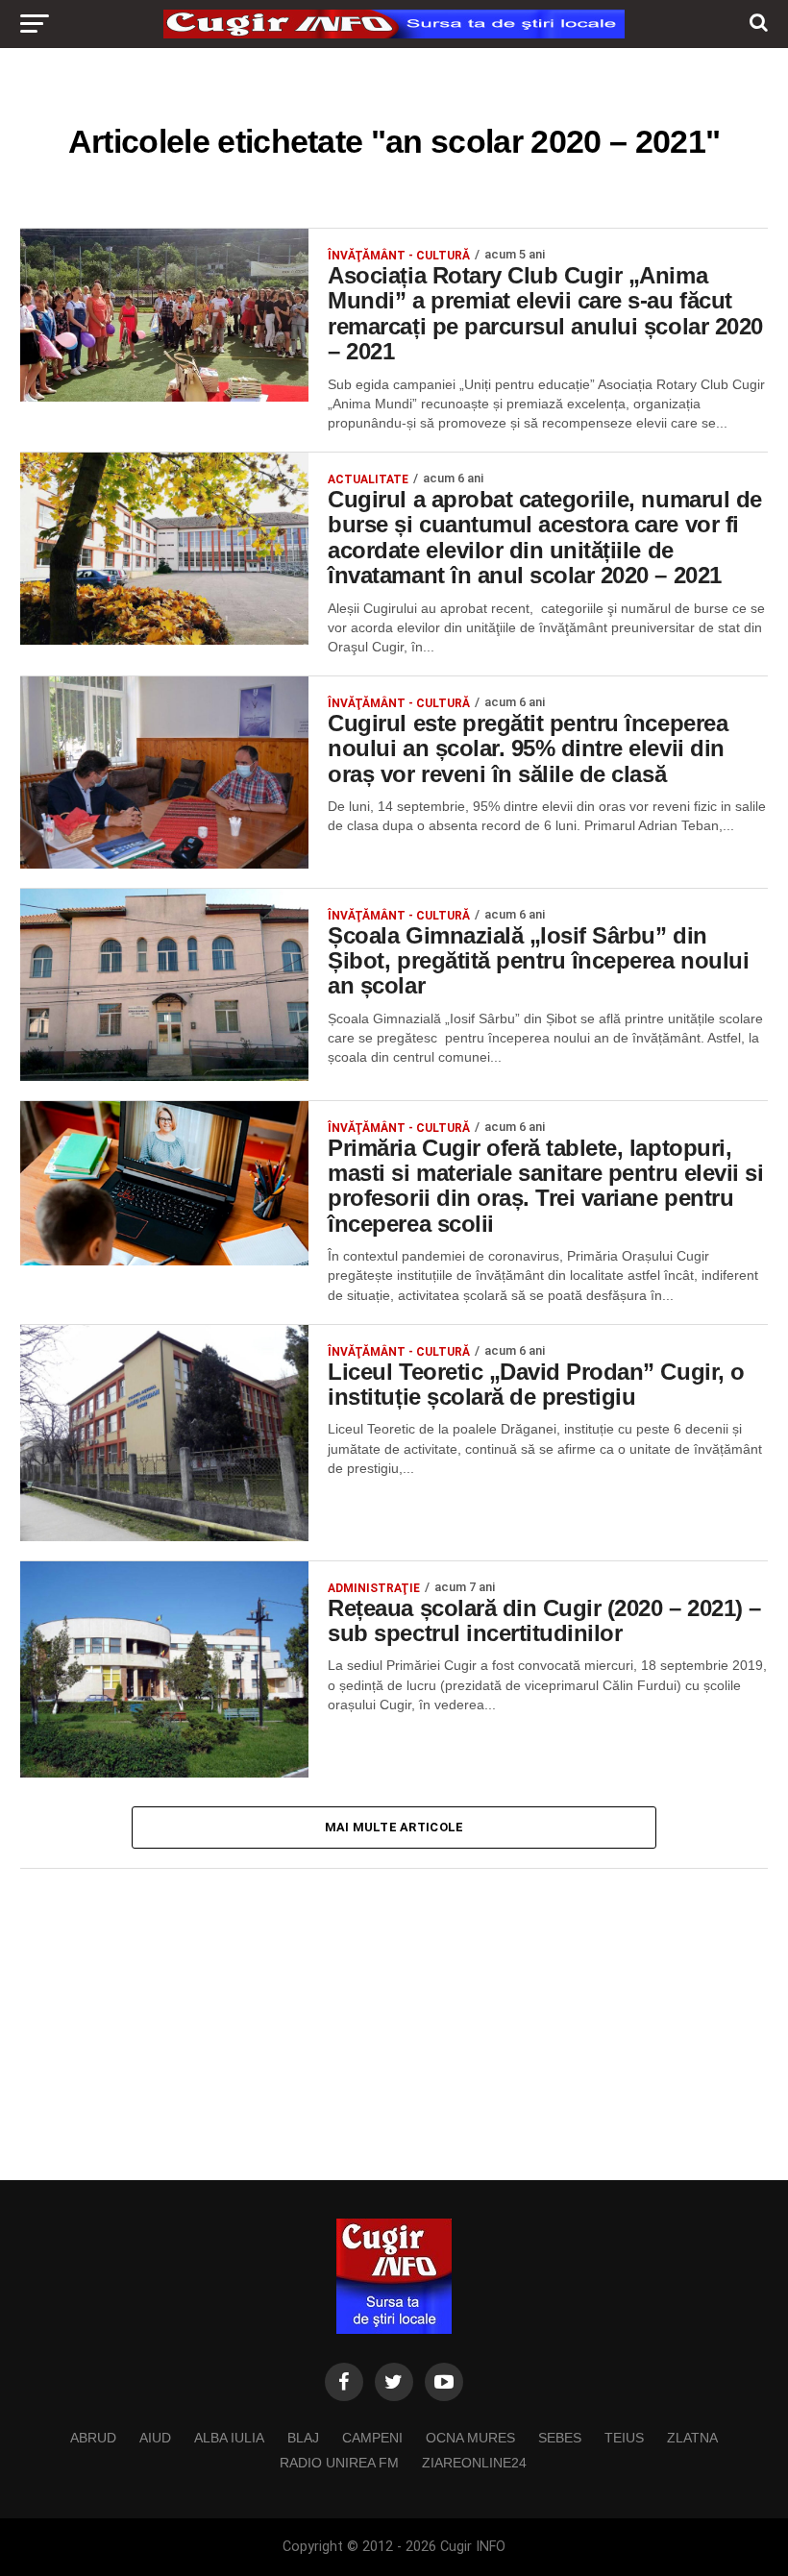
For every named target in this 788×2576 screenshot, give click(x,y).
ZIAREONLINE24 (474, 2463)
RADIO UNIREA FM (339, 2463)
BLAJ (303, 2438)
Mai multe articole (394, 1827)
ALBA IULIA (229, 2438)
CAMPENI (372, 2438)
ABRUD (93, 2438)
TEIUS (624, 2438)
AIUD (155, 2438)
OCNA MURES (470, 2438)
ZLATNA (692, 2438)
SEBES (560, 2438)
